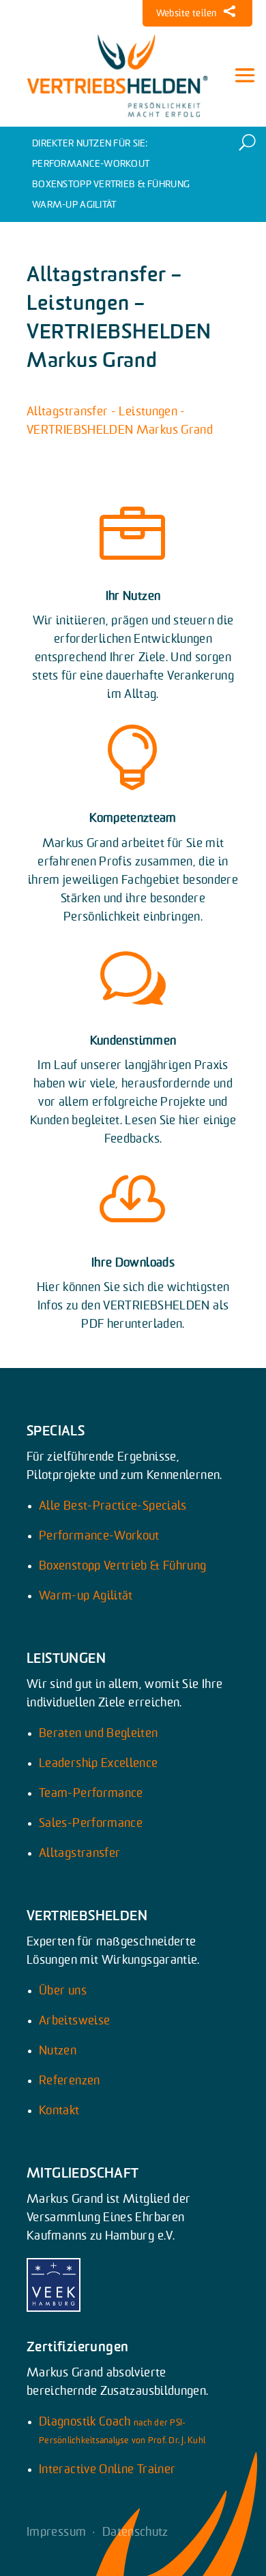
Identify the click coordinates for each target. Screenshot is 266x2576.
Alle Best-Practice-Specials (113, 1506)
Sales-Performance (91, 1824)
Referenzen (70, 2081)
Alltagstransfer (79, 1854)
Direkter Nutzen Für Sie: (90, 144)
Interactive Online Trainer (107, 2470)
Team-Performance (91, 1794)
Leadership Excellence (99, 1764)
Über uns (63, 1991)
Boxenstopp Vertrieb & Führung (111, 185)
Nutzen (58, 2051)
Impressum (56, 2532)
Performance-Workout (91, 164)
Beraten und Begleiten (99, 1734)
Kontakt (59, 2111)
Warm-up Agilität (74, 205)
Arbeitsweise (74, 2021)
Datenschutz (135, 2532)
